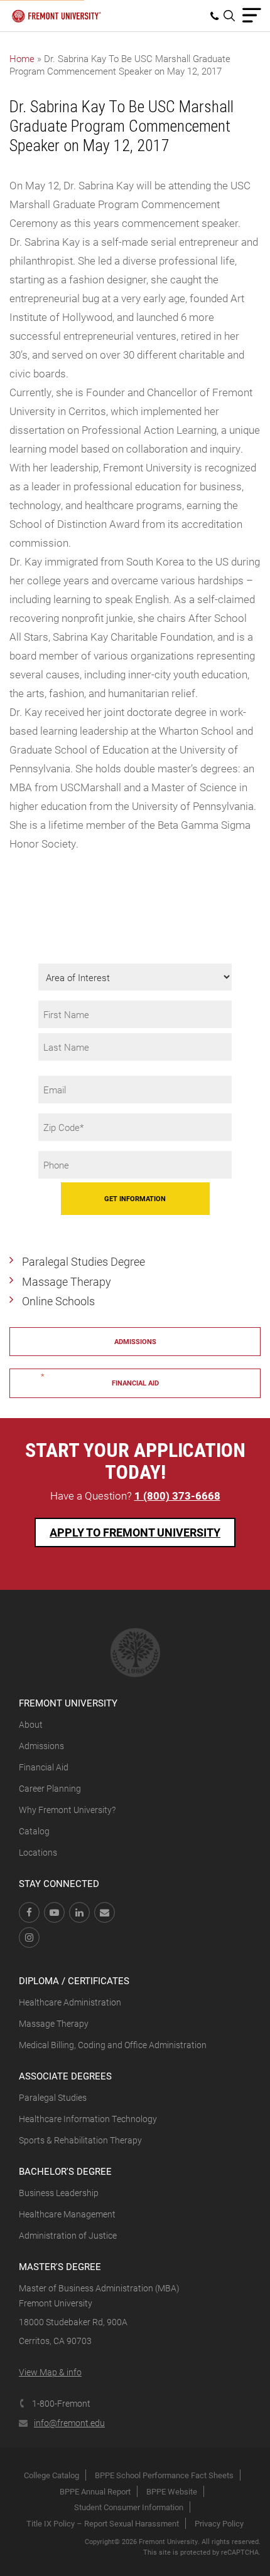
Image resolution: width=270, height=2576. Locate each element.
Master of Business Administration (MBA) (99, 2288)
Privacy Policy (219, 2523)
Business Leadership (59, 2193)
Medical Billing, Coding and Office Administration (113, 2045)
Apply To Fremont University (135, 1532)
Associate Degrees (65, 2076)
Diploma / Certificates (74, 1980)
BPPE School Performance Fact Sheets (164, 2475)
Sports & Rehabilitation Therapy (80, 2140)
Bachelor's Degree (65, 2171)
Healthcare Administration (70, 2002)
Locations (38, 1852)
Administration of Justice (68, 2235)
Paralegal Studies (53, 2097)
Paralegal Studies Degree (84, 1261)
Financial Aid (135, 1383)
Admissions (135, 1341)
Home (22, 58)
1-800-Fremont (61, 2403)
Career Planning (50, 1788)
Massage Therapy (67, 1281)
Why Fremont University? (67, 1810)
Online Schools (58, 1301)
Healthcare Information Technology (88, 2119)
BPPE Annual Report (95, 2491)
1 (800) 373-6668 (177, 1496)
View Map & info (50, 2372)
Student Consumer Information (129, 2507)
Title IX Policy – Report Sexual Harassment (103, 2523)
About (31, 1724)
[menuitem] (217, 16)
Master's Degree (60, 2266)
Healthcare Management (67, 2214)
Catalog (34, 1831)
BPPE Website (172, 2491)
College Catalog (51, 2475)
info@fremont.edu (69, 2423)
